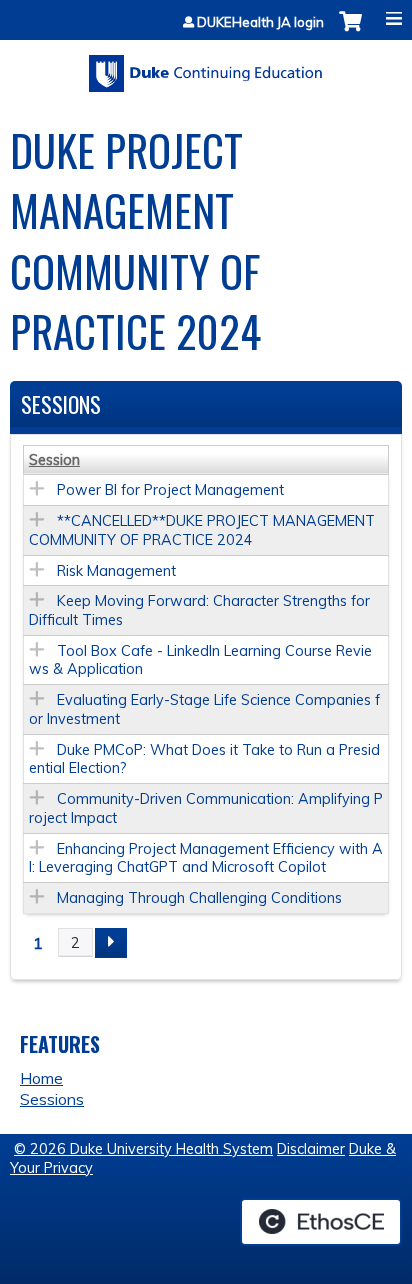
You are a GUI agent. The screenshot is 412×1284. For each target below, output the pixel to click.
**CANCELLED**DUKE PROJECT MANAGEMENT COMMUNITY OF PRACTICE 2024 (202, 530)
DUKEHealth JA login (260, 22)
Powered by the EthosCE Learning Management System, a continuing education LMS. (321, 1222)
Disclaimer (311, 1149)
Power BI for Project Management (170, 490)
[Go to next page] (111, 943)
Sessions (52, 1099)
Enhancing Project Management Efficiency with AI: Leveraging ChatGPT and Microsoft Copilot (206, 858)
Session (54, 460)
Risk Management (116, 571)
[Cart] (350, 31)
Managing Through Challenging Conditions (199, 898)
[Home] (206, 66)
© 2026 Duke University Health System (143, 1149)
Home (41, 1078)
